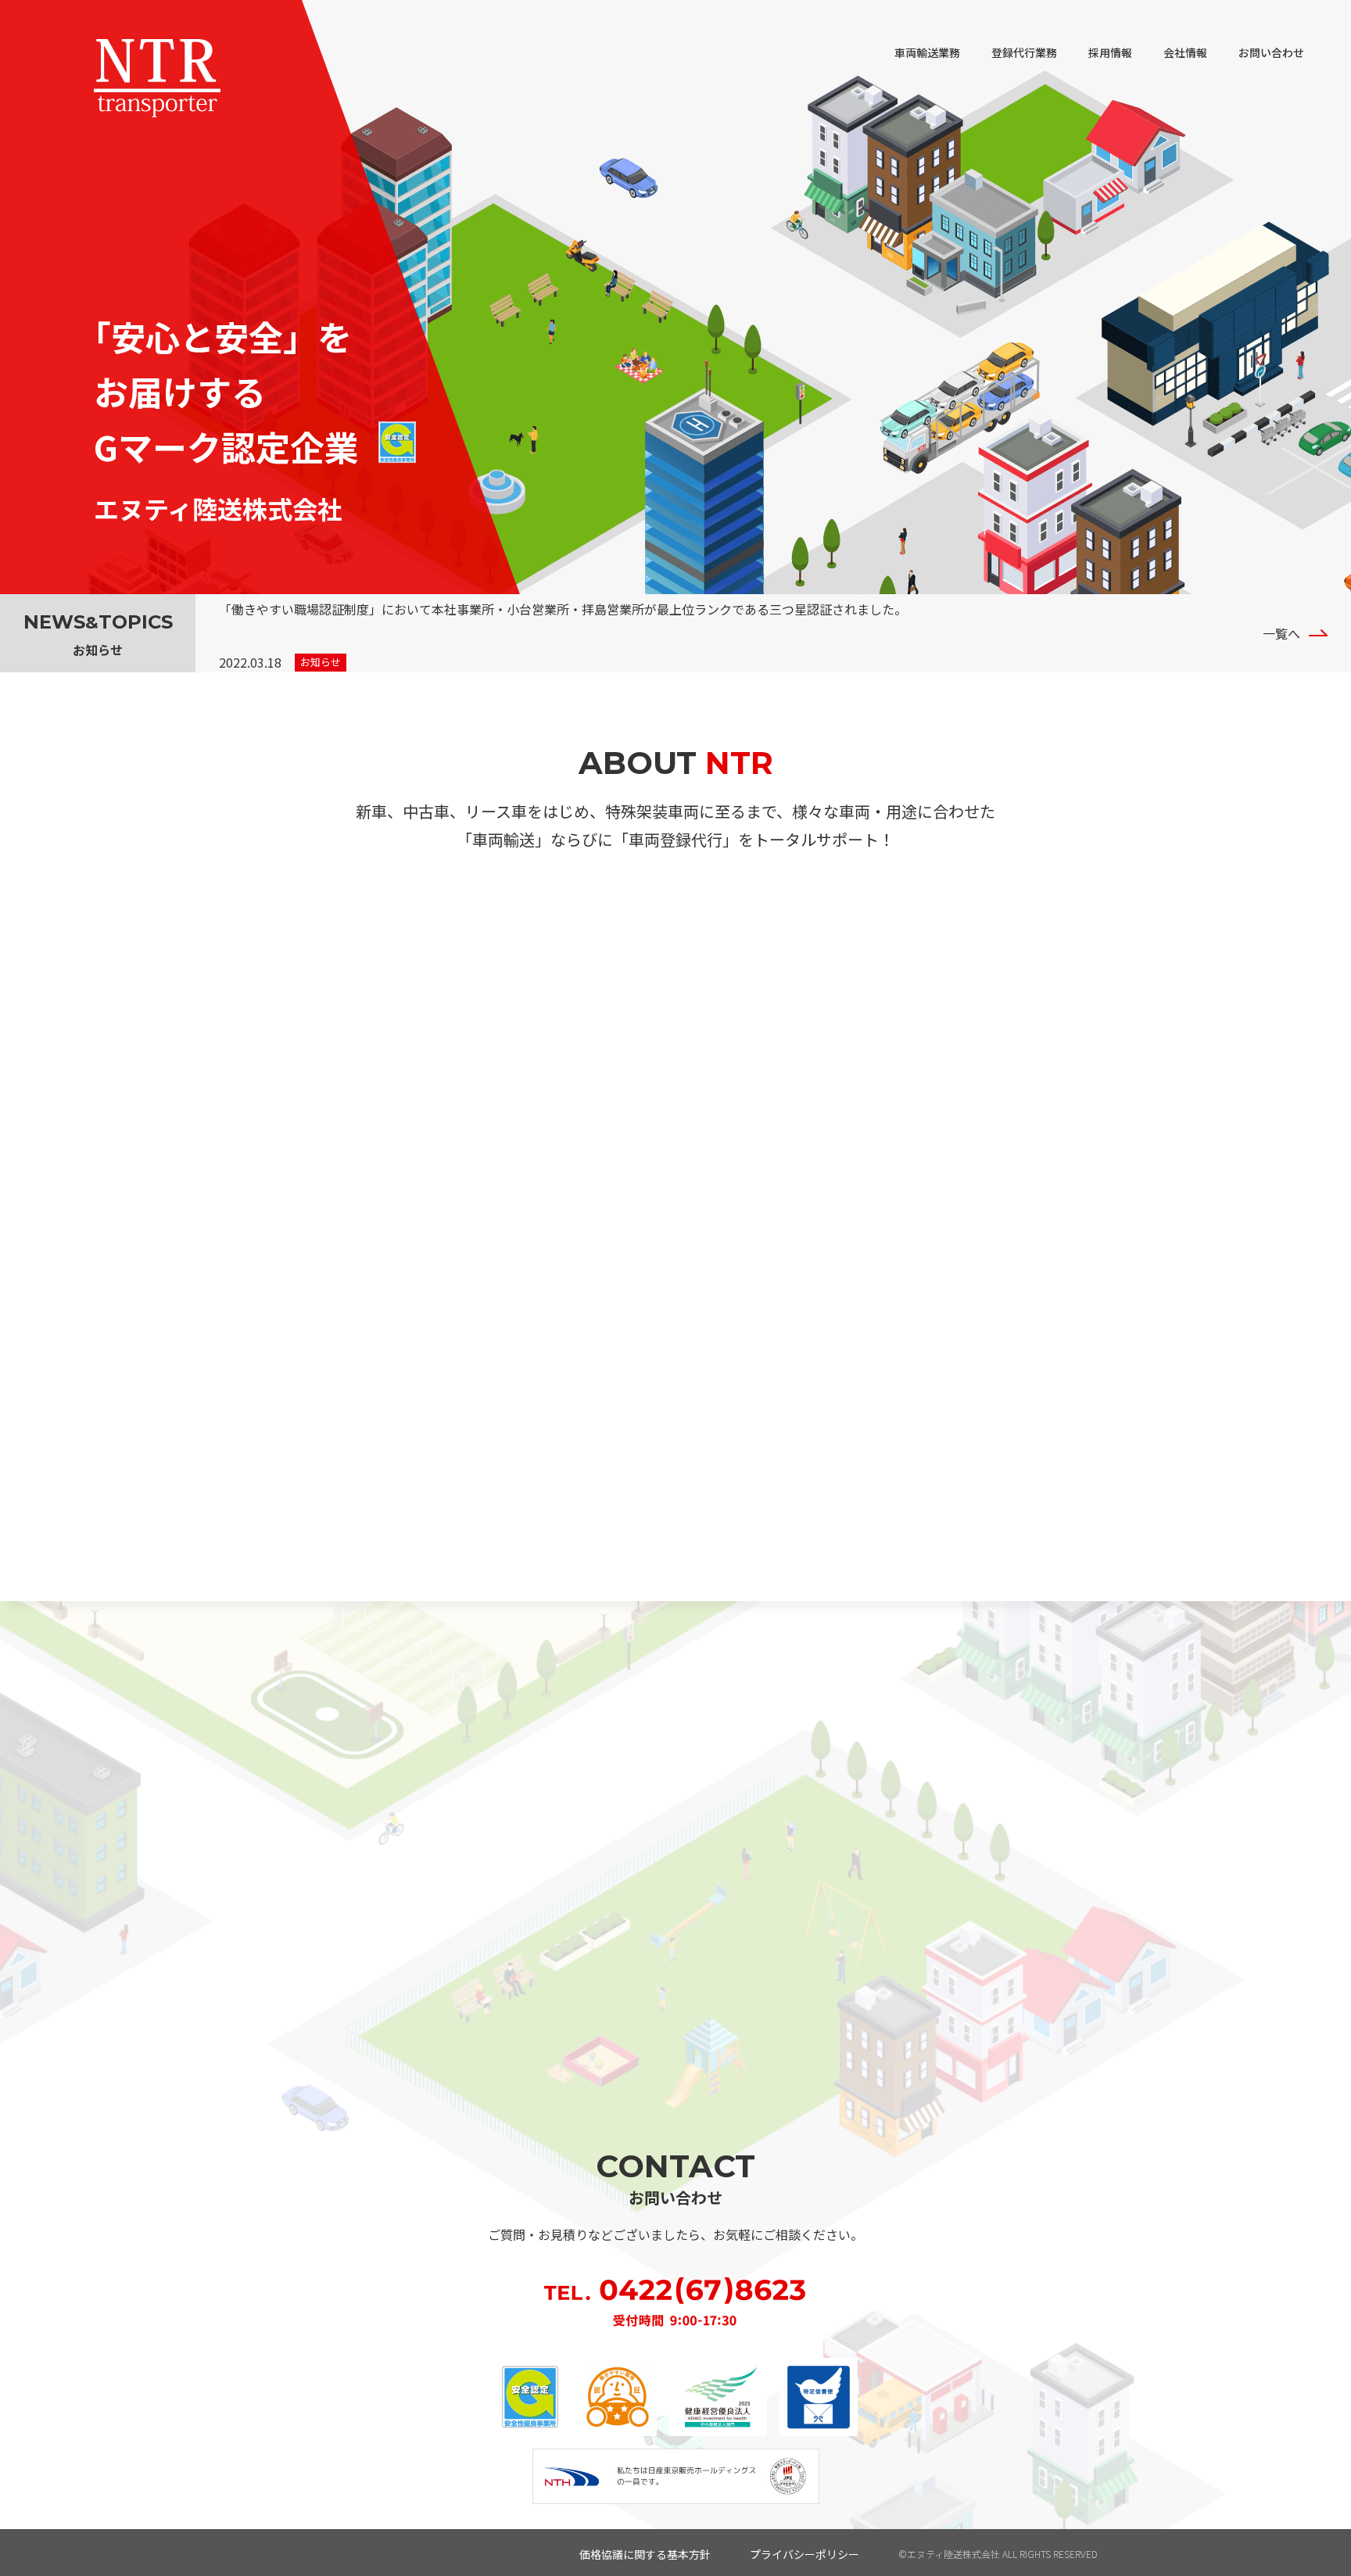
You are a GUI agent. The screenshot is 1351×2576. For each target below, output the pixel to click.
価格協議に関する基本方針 (645, 2554)
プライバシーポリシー (805, 2554)
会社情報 (1185, 52)
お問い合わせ (1271, 52)
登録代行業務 (1024, 52)
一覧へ (1281, 633)
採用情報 (1110, 52)
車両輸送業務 (927, 52)
